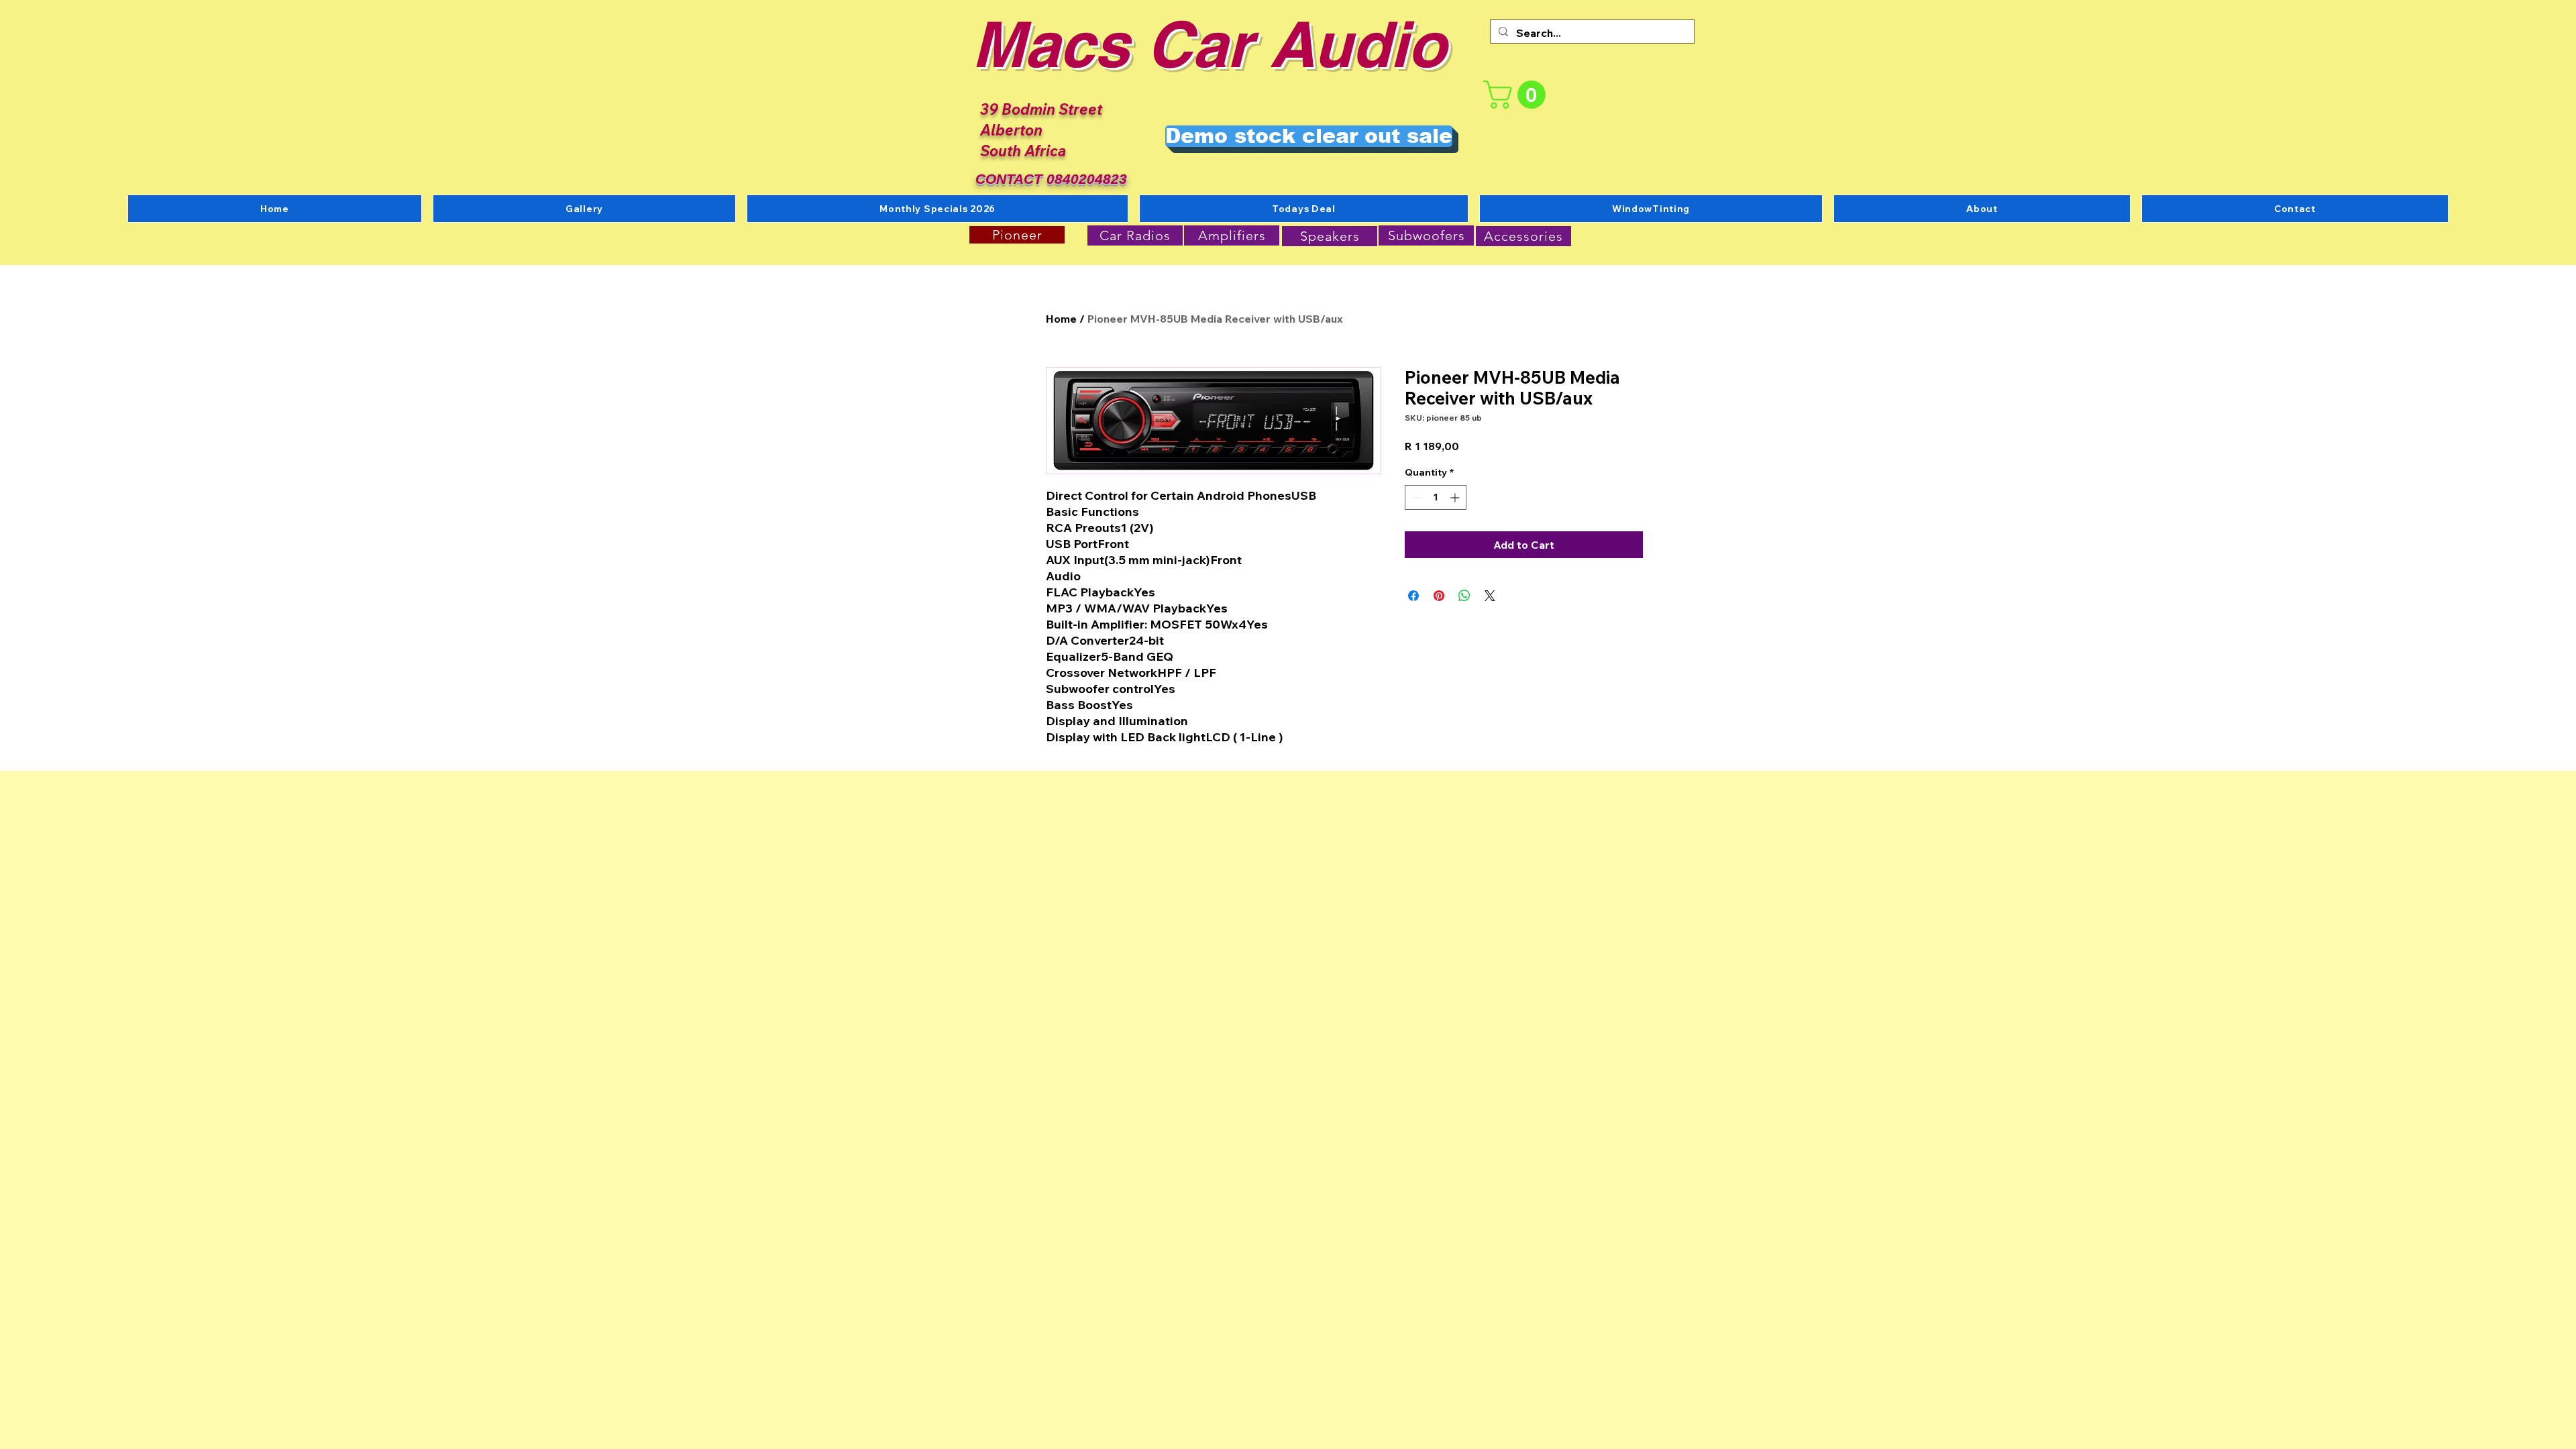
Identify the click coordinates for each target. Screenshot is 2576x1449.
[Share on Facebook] (1413, 596)
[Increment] (1456, 497)
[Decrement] (1415, 497)
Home (1061, 319)
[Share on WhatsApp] (1464, 596)
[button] (1518, 95)
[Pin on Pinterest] (1439, 596)
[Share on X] (1490, 596)
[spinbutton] (1436, 497)
